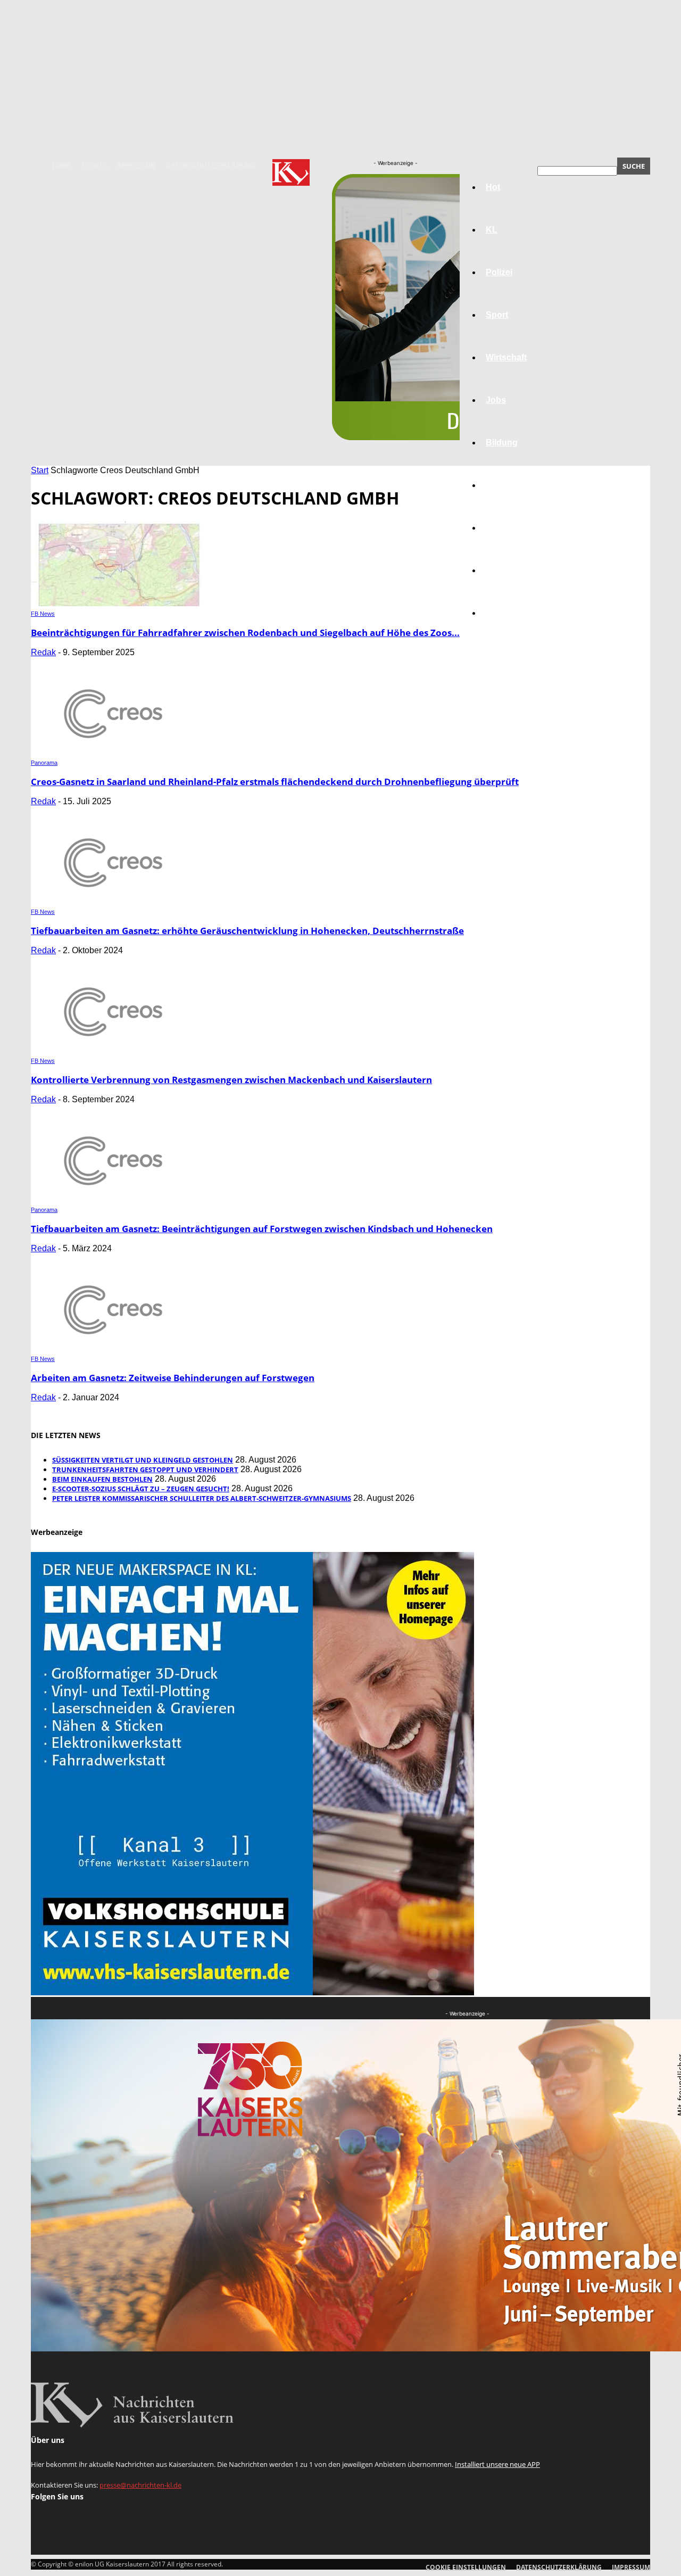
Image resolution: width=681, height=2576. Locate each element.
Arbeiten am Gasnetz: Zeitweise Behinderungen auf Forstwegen (173, 1378)
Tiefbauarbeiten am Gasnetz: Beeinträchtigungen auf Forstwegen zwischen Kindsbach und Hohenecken (262, 1229)
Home (62, 166)
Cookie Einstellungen (466, 2567)
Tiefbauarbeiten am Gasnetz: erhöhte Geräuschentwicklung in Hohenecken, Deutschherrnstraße (247, 931)
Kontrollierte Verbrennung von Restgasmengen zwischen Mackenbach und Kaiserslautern (231, 1080)
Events (94, 166)
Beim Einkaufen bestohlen (102, 1479)
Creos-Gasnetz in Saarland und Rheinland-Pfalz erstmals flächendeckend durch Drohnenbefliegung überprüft (275, 782)
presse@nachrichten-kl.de (140, 2485)
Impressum (136, 166)
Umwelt (501, 485)
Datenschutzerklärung (211, 166)
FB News (43, 614)
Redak (43, 652)
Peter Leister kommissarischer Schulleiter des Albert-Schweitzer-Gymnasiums (202, 1498)
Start (40, 470)
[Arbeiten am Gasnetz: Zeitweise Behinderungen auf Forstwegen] (117, 1348)
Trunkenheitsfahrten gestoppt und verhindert (145, 1469)
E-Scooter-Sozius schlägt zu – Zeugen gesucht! (141, 1489)
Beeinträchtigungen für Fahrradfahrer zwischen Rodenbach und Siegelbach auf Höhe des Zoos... (245, 633)
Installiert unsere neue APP (497, 2464)
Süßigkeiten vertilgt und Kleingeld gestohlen (143, 1460)
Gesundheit (509, 528)
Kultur (498, 570)
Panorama (506, 613)
